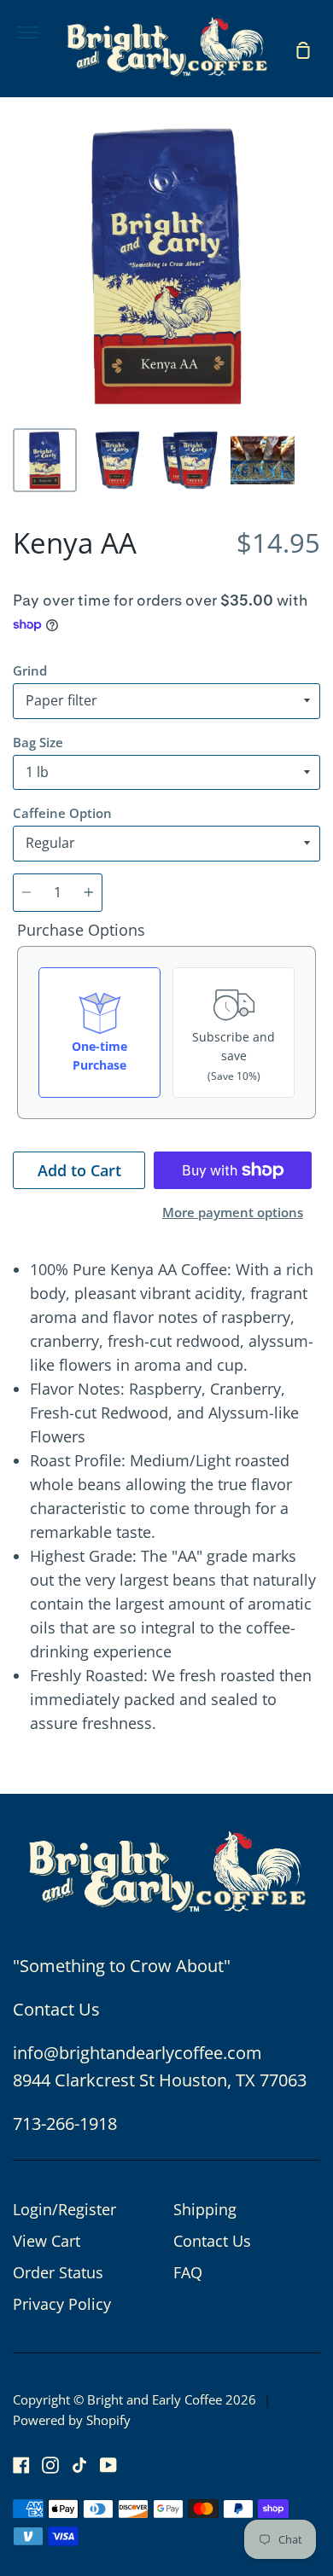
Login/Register (64, 2209)
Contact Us (212, 2241)
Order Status (58, 2272)
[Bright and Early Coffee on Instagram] (50, 2465)
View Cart (47, 2241)
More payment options (233, 1212)
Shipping (205, 2209)
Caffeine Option (62, 813)
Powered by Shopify (72, 2420)
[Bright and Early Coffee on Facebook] (21, 2465)
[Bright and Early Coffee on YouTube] (108, 2465)
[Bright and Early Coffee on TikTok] (79, 2465)
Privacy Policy (62, 2304)
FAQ (188, 2272)
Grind (30, 670)
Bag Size (38, 742)
